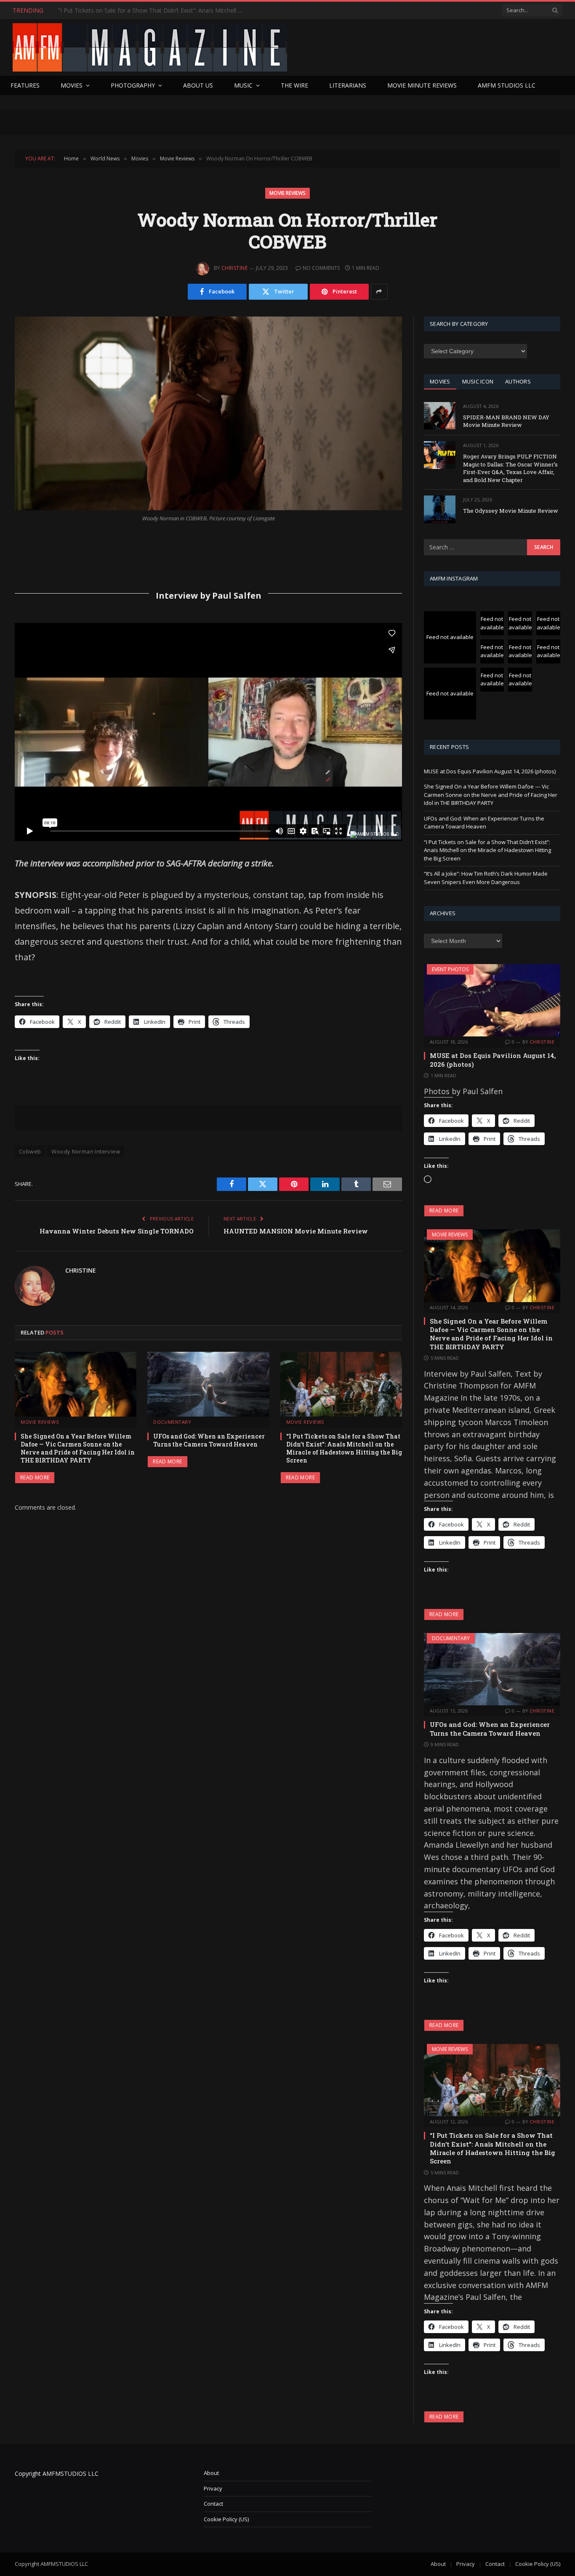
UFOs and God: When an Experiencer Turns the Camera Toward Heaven (209, 1440)
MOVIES (440, 381)
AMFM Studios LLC (507, 85)
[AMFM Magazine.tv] (150, 47)
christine (234, 268)
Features (25, 85)
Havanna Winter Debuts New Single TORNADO (117, 1231)
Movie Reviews (287, 193)
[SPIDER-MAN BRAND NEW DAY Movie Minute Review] (440, 416)
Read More (35, 1477)
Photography (133, 85)
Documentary (172, 1422)
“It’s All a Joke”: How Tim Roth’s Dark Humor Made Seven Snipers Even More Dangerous (486, 878)
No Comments (321, 268)
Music (243, 85)
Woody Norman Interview (86, 1151)
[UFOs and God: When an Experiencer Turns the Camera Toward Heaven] (208, 1384)
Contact (213, 2504)
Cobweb (30, 1151)
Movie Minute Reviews (422, 85)
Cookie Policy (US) (226, 2519)
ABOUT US (198, 85)
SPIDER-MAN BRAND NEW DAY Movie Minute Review (506, 421)
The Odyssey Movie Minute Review (511, 511)
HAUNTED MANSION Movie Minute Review (296, 1231)
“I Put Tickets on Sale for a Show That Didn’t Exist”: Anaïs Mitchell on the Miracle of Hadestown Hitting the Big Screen (153, 11)
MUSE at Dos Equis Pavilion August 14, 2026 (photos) (490, 771)
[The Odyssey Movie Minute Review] (440, 509)
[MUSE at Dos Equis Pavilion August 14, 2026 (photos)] (492, 1000)
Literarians (348, 85)
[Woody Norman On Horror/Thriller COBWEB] (208, 413)
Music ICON (478, 381)
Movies (72, 85)
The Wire (294, 85)
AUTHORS (518, 381)
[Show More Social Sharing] (379, 292)
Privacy (213, 2488)
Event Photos (450, 969)
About (211, 2473)
